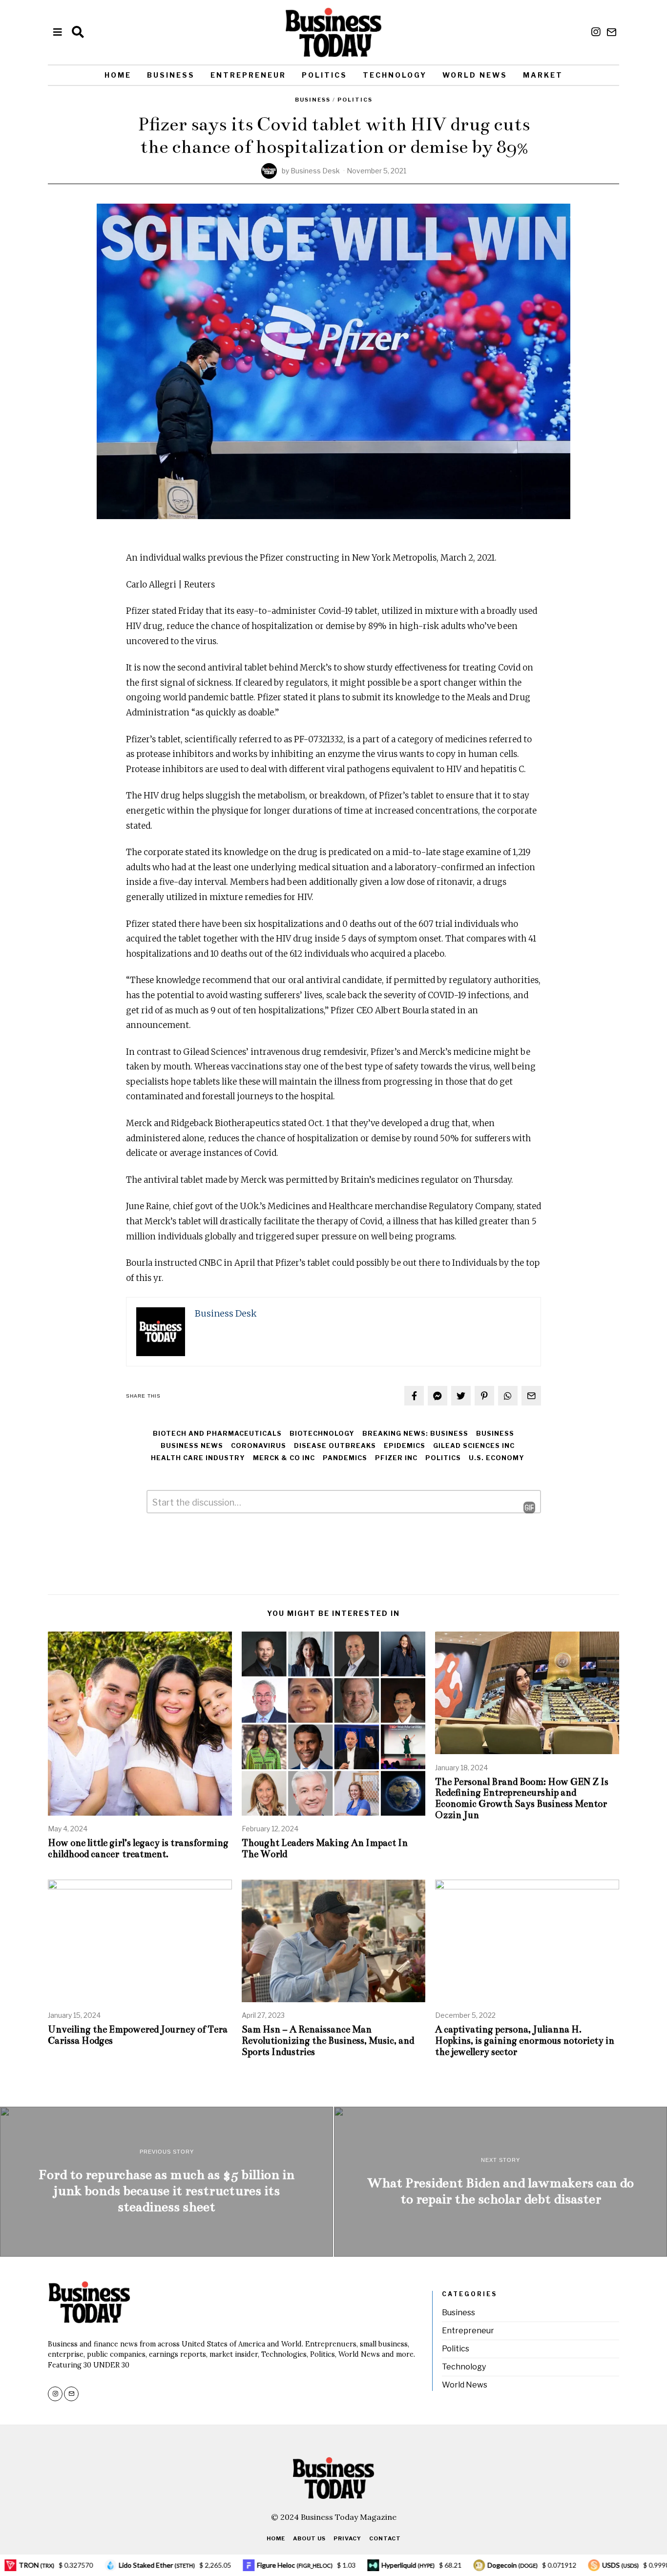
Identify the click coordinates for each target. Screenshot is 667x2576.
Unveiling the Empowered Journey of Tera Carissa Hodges (138, 2035)
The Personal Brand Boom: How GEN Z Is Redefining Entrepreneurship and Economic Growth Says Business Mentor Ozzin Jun (522, 1799)
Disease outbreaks (335, 1446)
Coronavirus (259, 1446)
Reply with (522, 1508)
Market (543, 75)
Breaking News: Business (415, 1434)
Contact (385, 2538)
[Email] (612, 32)
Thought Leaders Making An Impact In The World (325, 1848)
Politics (324, 75)
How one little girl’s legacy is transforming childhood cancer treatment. (138, 1848)
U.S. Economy (497, 1458)
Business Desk (315, 171)
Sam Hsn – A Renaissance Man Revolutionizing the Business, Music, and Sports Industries (328, 2041)
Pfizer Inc (396, 1458)
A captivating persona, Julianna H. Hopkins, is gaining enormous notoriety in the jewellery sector (525, 2041)
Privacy (347, 2538)
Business (171, 75)
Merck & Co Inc (284, 1458)
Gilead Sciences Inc (474, 1446)
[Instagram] (596, 32)
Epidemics (405, 1446)
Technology (395, 75)
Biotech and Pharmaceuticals (217, 1434)
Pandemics (345, 1458)
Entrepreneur (248, 75)
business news (192, 1446)
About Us (309, 2538)
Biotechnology (322, 1434)
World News (475, 75)
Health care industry (198, 1458)
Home (118, 75)
